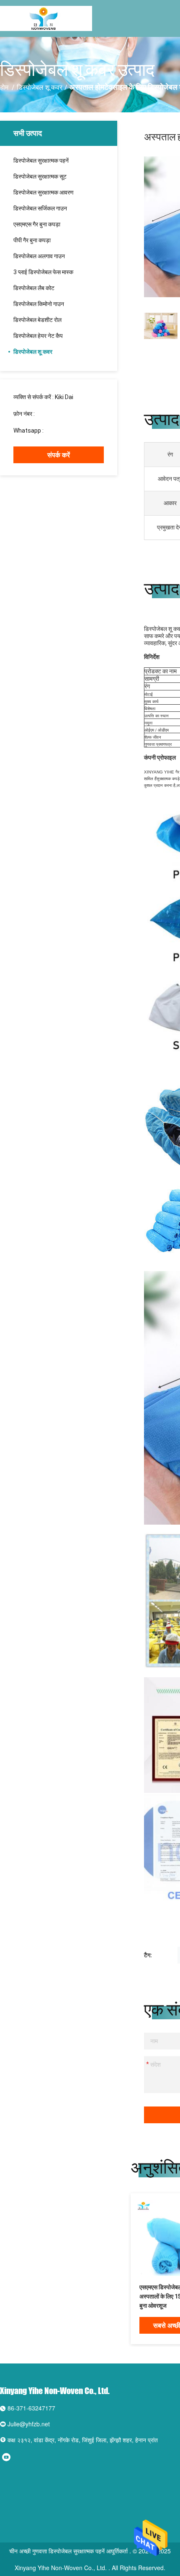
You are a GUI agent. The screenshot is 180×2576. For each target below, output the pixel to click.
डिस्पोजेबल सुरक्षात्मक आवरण (44, 192)
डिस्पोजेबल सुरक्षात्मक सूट (40, 176)
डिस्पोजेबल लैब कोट (34, 288)
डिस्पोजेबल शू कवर (40, 87)
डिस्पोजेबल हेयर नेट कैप (38, 336)
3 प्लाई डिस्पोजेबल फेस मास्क (43, 272)
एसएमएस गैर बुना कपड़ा (37, 224)
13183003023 (54, 414)
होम (4, 87)
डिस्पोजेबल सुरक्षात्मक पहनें (41, 161)
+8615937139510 (68, 431)
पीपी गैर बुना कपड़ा (32, 240)
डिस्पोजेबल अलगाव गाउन (39, 256)
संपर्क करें (59, 455)
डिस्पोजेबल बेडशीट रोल (37, 320)
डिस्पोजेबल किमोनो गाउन (39, 304)
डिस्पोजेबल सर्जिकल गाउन (40, 208)
